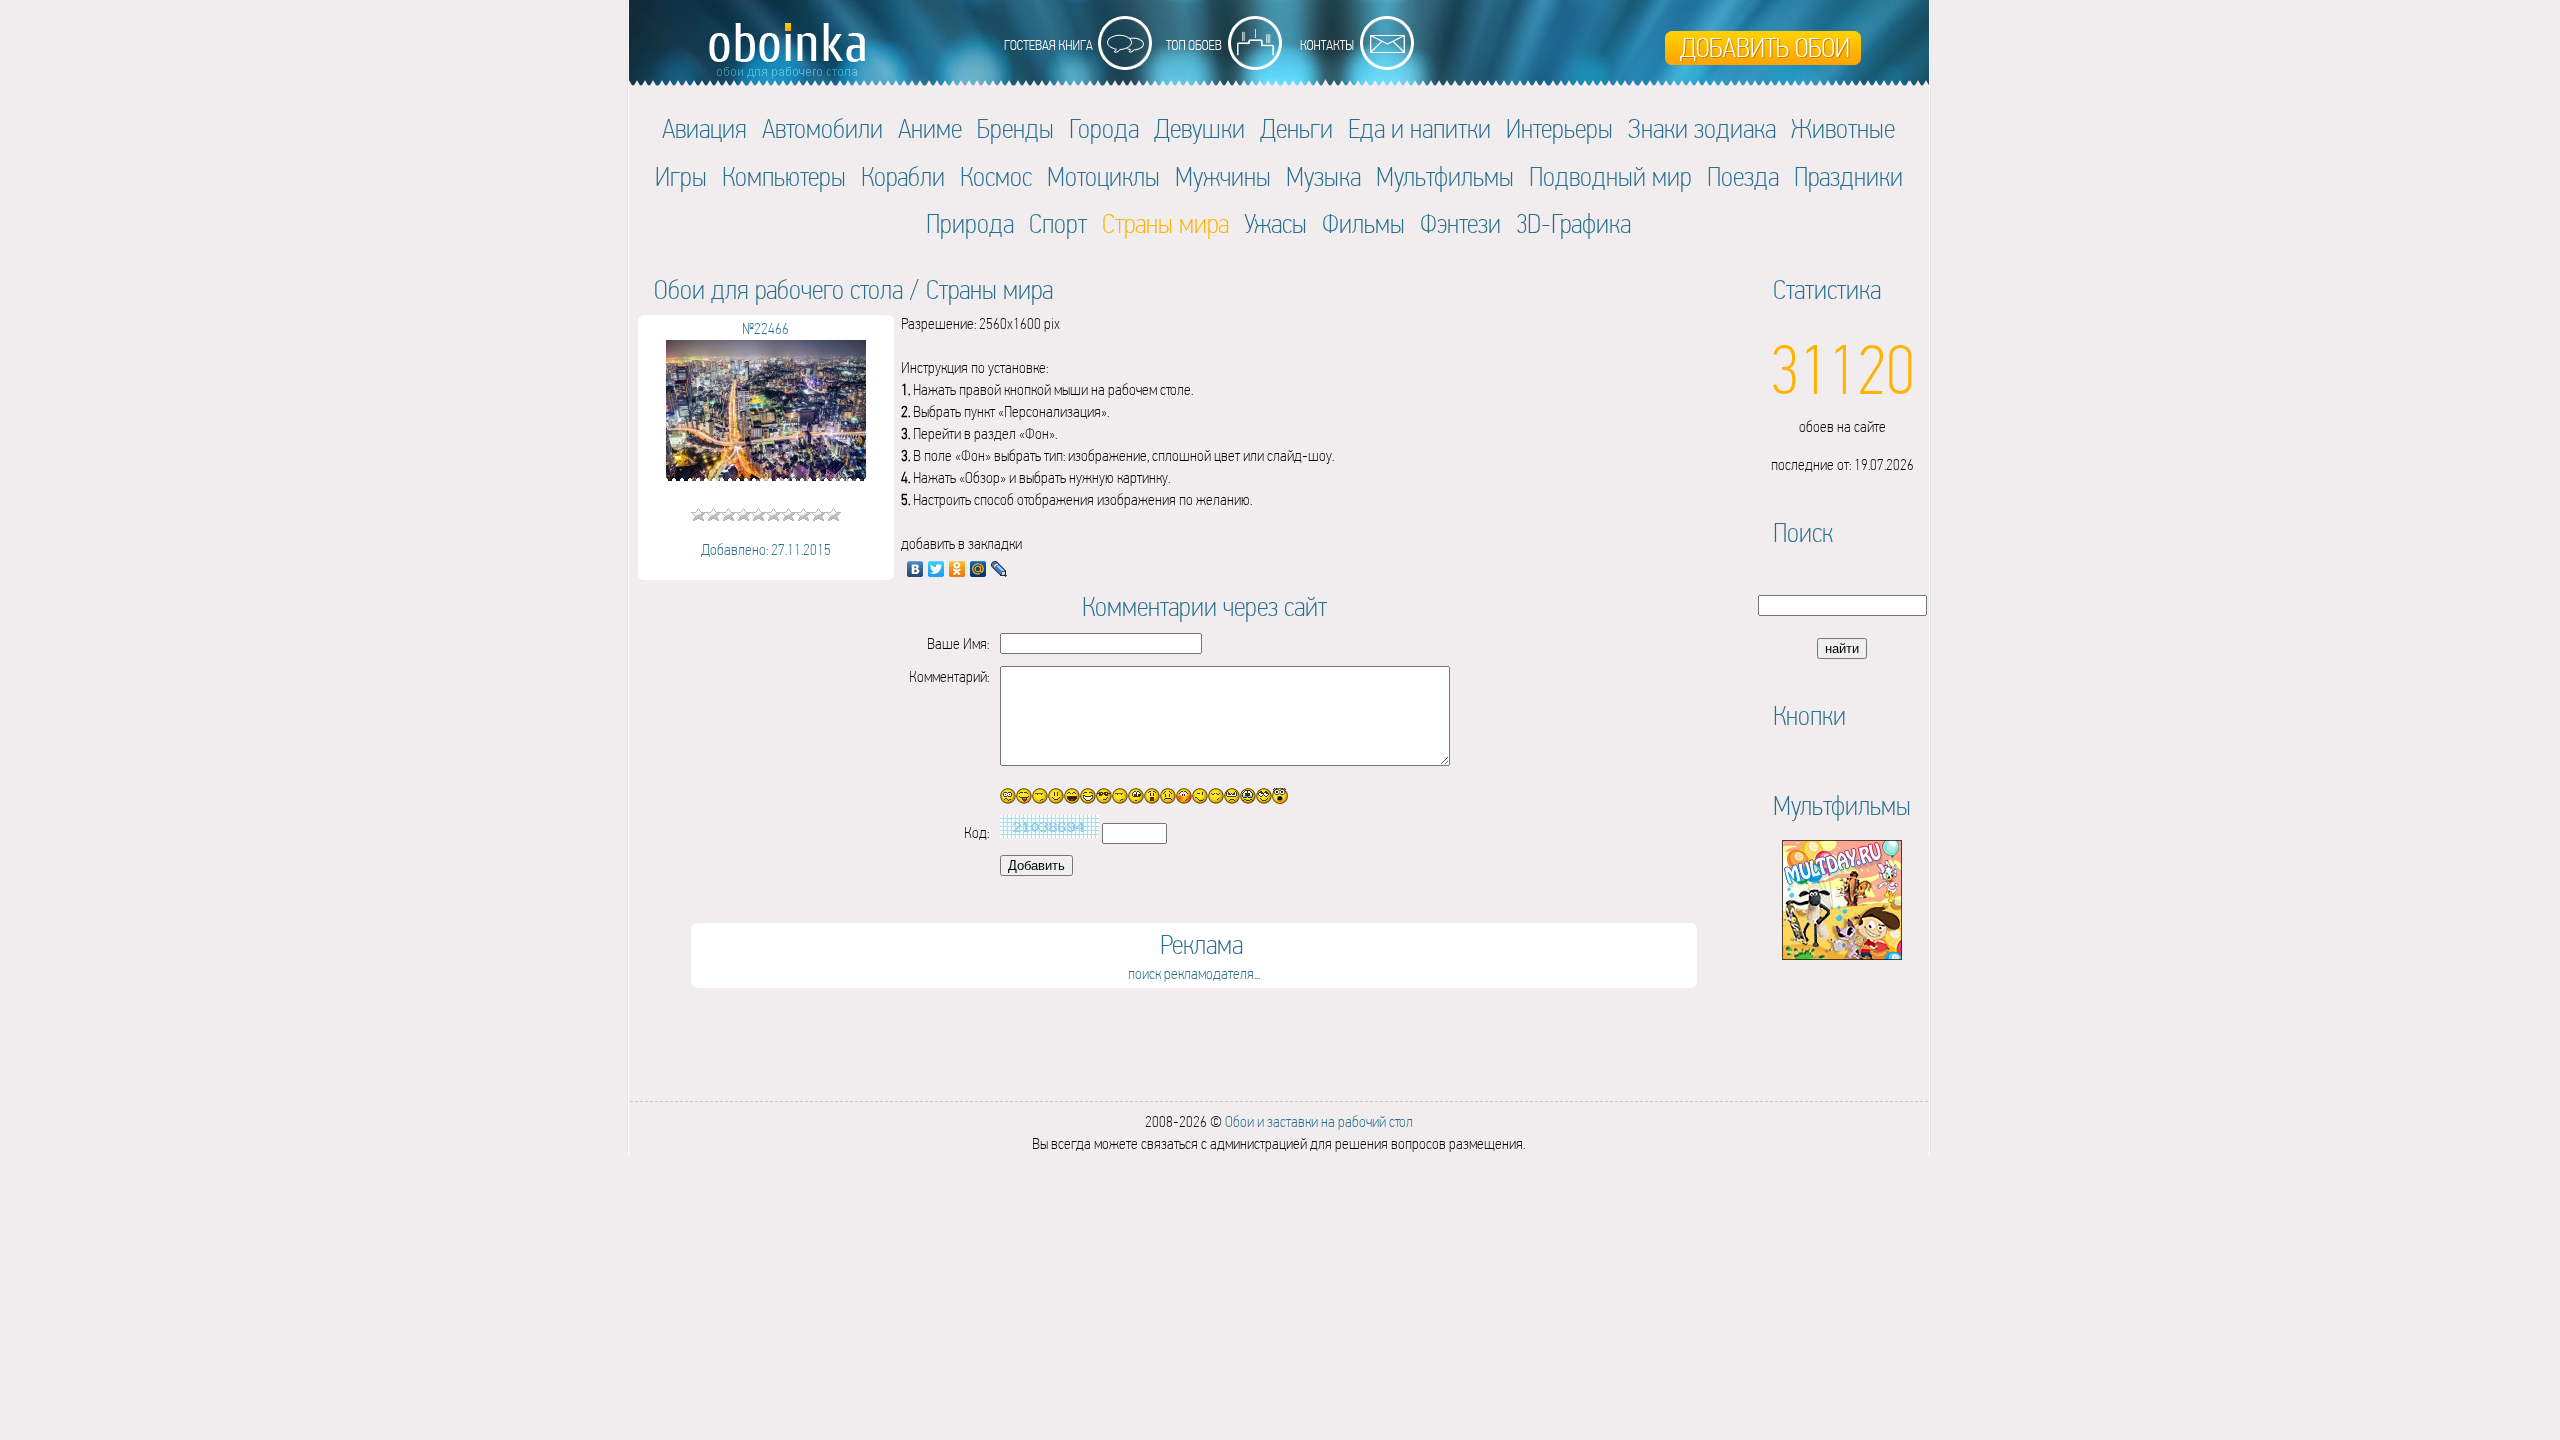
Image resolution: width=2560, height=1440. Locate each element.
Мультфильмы (1445, 176)
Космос (996, 176)
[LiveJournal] (999, 569)
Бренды (1015, 128)
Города (1104, 128)
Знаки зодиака (1702, 128)
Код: (976, 832)
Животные (1843, 128)
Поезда (1743, 176)
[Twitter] (936, 569)
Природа (970, 223)
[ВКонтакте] (915, 569)
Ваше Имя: (958, 643)
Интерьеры (1559, 128)
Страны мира (989, 289)
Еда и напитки (1419, 128)
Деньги (1296, 128)
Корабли (903, 176)
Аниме (930, 128)
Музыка (1323, 176)
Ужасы (1275, 223)
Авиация (704, 128)
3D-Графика (1573, 223)
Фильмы (1363, 223)
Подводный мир (1610, 176)
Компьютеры (784, 176)
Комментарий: (949, 676)
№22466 (765, 328)
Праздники (1848, 176)
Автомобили (822, 128)
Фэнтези (1460, 223)
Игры (681, 176)
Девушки (1199, 128)
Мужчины (1223, 176)
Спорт (1058, 223)
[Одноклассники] (957, 569)
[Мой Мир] (978, 569)
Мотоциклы (1103, 176)
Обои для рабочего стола (778, 289)
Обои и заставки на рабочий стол (1319, 1121)
